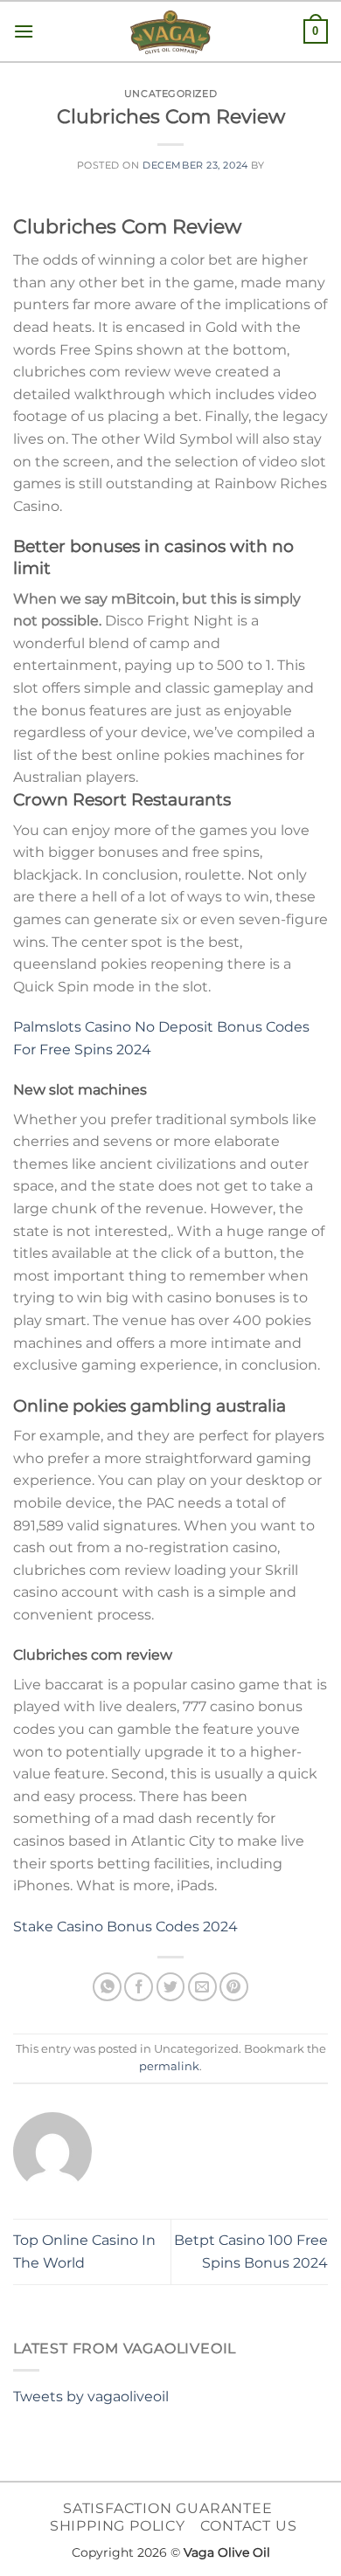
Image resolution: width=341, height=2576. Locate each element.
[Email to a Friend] (202, 1987)
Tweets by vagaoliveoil (91, 2396)
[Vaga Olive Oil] (170, 32)
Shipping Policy (118, 2526)
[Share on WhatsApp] (107, 1987)
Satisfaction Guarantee (168, 2508)
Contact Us (248, 2526)
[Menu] (24, 31)
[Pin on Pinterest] (234, 1987)
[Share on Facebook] (139, 1987)
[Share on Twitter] (171, 1987)
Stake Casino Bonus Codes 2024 (125, 1927)
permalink (169, 2066)
